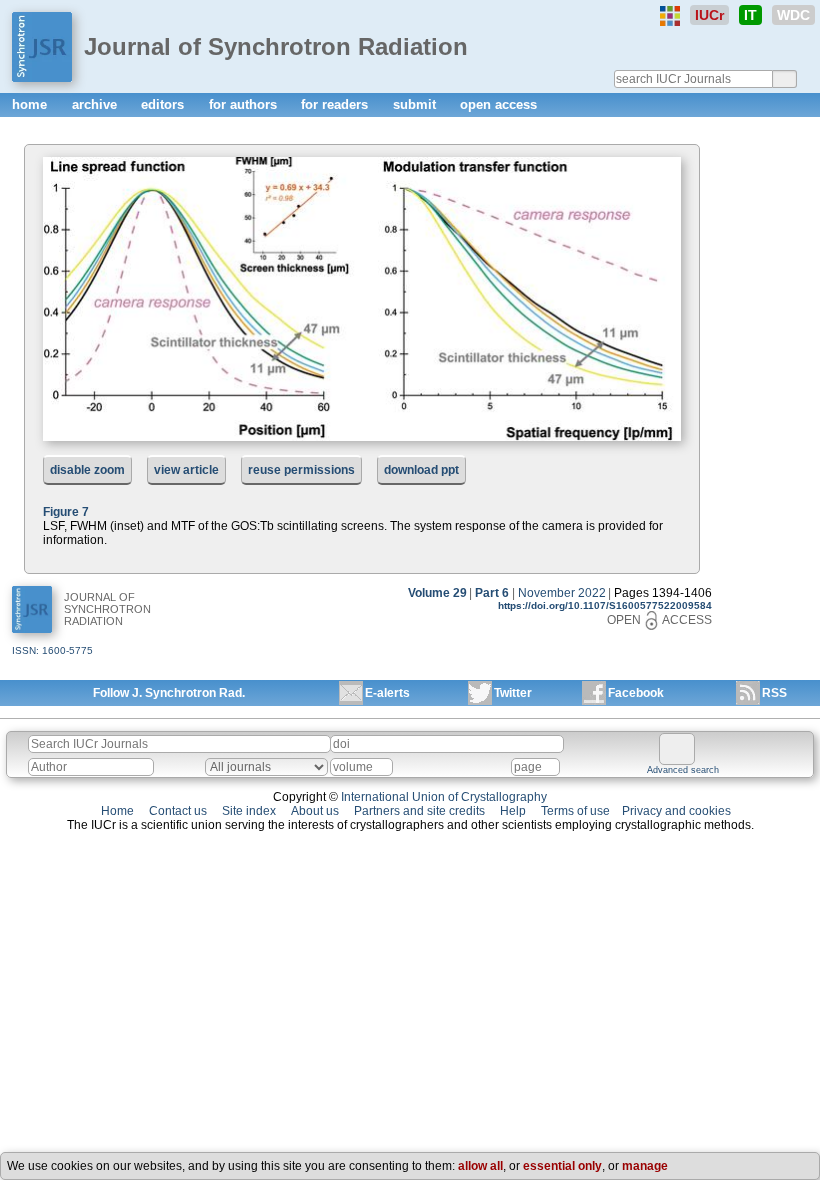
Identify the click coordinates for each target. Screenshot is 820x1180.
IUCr (709, 15)
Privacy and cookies (676, 811)
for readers (336, 104)
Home (117, 811)
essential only (562, 1166)
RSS (774, 693)
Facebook (636, 693)
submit (416, 104)
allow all (480, 1166)
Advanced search (683, 770)
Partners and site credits (419, 811)
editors (164, 104)
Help (513, 811)
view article (186, 470)
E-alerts (387, 693)
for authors (245, 104)
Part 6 (492, 593)
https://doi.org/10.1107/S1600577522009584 (605, 605)
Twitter (513, 693)
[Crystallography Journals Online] (670, 16)
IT (750, 15)
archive (96, 104)
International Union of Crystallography (444, 797)
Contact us (178, 811)
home (31, 104)
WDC (793, 15)
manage (645, 1166)
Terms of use (575, 811)
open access (498, 104)
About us (315, 811)
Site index (249, 811)
